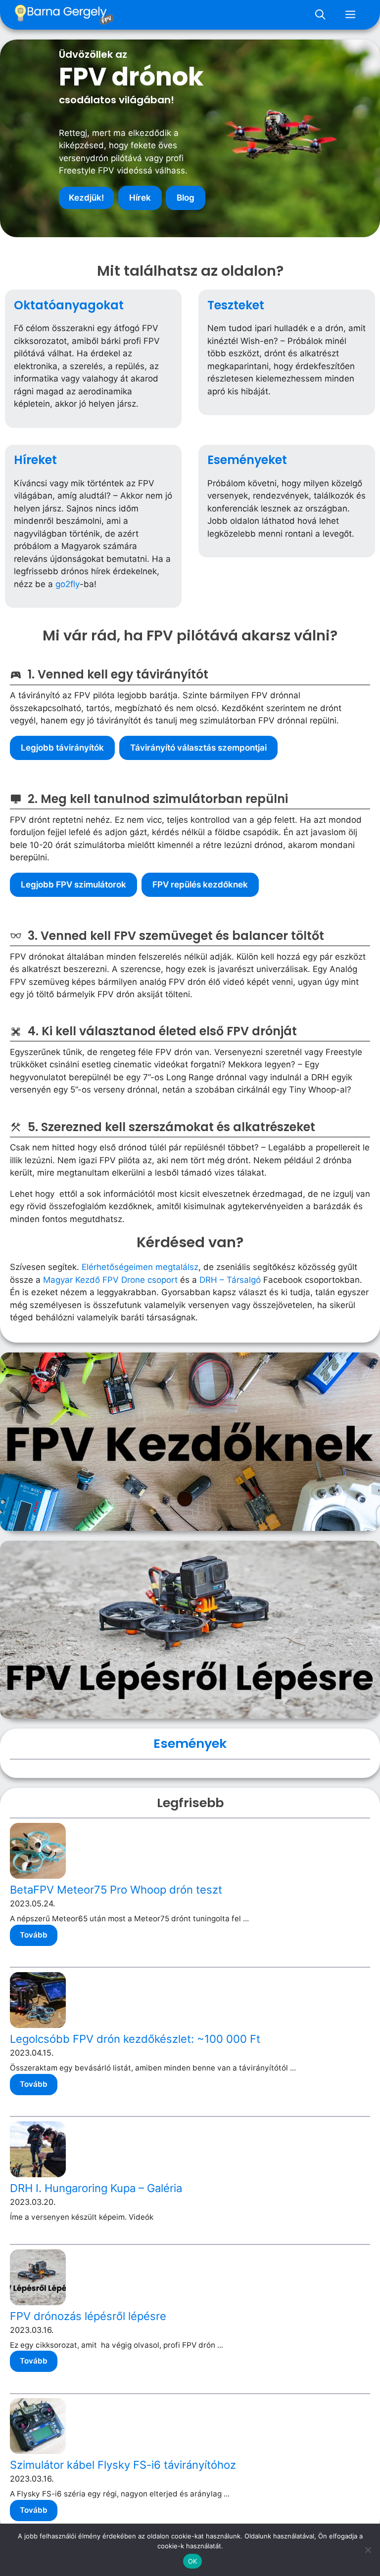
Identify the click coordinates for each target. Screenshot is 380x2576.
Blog (186, 198)
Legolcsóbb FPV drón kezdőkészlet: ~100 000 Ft (135, 2039)
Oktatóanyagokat (69, 305)
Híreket (35, 460)
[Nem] (368, 2550)
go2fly (68, 584)
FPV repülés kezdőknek (200, 885)
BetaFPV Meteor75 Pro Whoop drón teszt (116, 1890)
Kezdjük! (86, 198)
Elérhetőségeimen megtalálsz (140, 1267)
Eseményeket (247, 460)
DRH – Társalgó (230, 1280)
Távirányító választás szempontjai (198, 748)
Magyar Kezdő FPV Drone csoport (110, 1280)
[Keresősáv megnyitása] (320, 15)
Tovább (34, 1935)
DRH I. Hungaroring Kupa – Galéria (96, 2188)
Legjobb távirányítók (62, 748)
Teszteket (236, 305)
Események (190, 1743)
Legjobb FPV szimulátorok (73, 885)
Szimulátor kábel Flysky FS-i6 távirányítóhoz (123, 2465)
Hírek (140, 198)
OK (193, 2561)
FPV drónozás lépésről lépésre (88, 2316)
